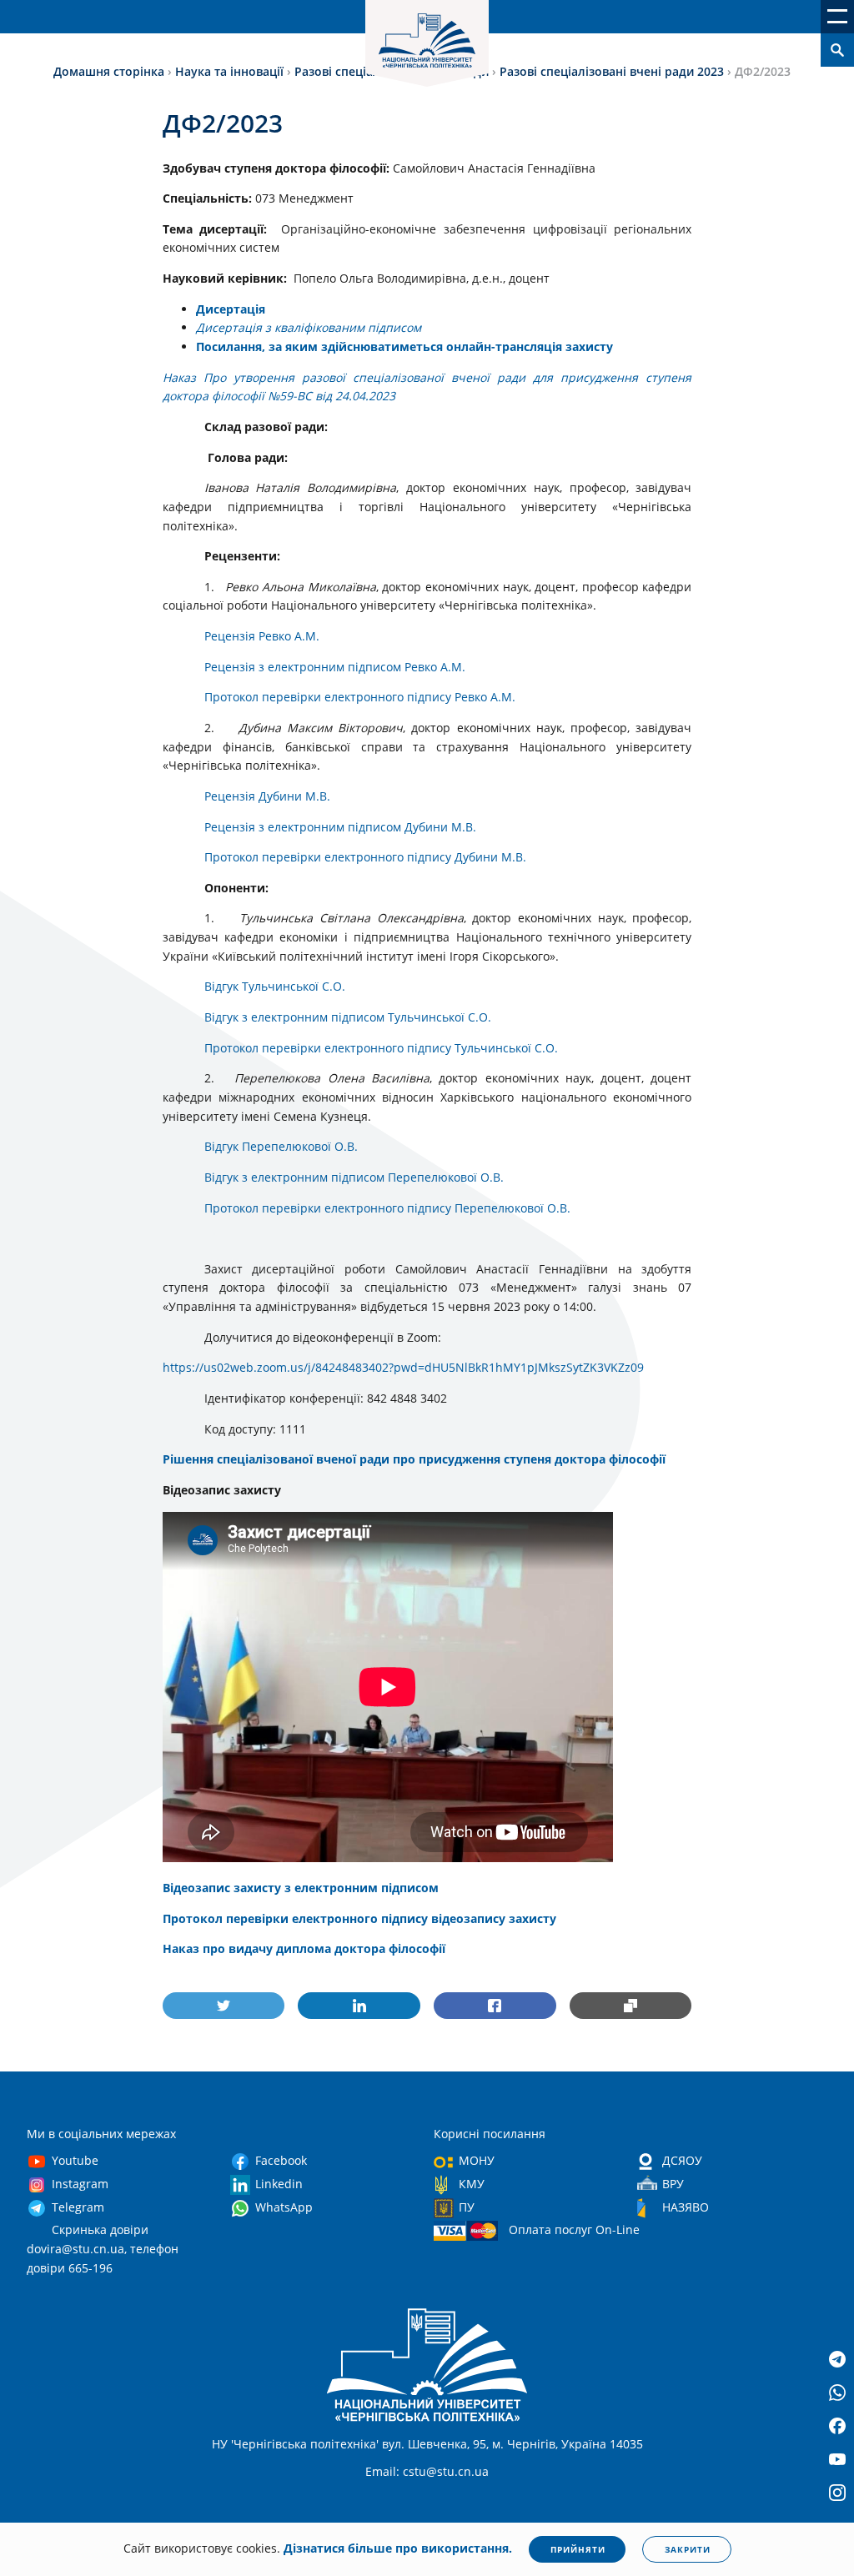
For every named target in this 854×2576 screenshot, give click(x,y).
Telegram (78, 2207)
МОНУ (477, 2160)
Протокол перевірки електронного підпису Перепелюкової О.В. (387, 1208)
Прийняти (578, 2549)
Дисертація (231, 309)
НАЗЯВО (686, 2207)
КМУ (472, 2184)
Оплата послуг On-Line (574, 2230)
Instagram (80, 2184)
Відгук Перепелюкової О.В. (281, 1146)
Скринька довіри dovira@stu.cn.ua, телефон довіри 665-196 (103, 2248)
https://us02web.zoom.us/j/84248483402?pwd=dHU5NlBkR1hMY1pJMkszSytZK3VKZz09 (403, 1367)
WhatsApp (284, 2207)
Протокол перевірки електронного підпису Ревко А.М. (360, 697)
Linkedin (279, 2184)
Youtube (75, 2160)
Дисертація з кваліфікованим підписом (309, 327)
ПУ (467, 2207)
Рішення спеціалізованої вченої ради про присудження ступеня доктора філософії (414, 1459)
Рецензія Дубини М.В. (267, 796)
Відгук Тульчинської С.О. (275, 986)
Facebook (281, 2160)
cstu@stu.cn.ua (446, 2471)
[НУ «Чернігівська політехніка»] (427, 43)
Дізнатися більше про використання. (398, 2548)
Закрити (688, 2549)
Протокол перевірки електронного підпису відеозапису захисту (359, 1918)
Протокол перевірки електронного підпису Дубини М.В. (365, 857)
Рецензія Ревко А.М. (262, 636)
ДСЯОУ (682, 2160)
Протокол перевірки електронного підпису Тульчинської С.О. (381, 1048)
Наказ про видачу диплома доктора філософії (304, 1948)
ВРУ (673, 2184)
